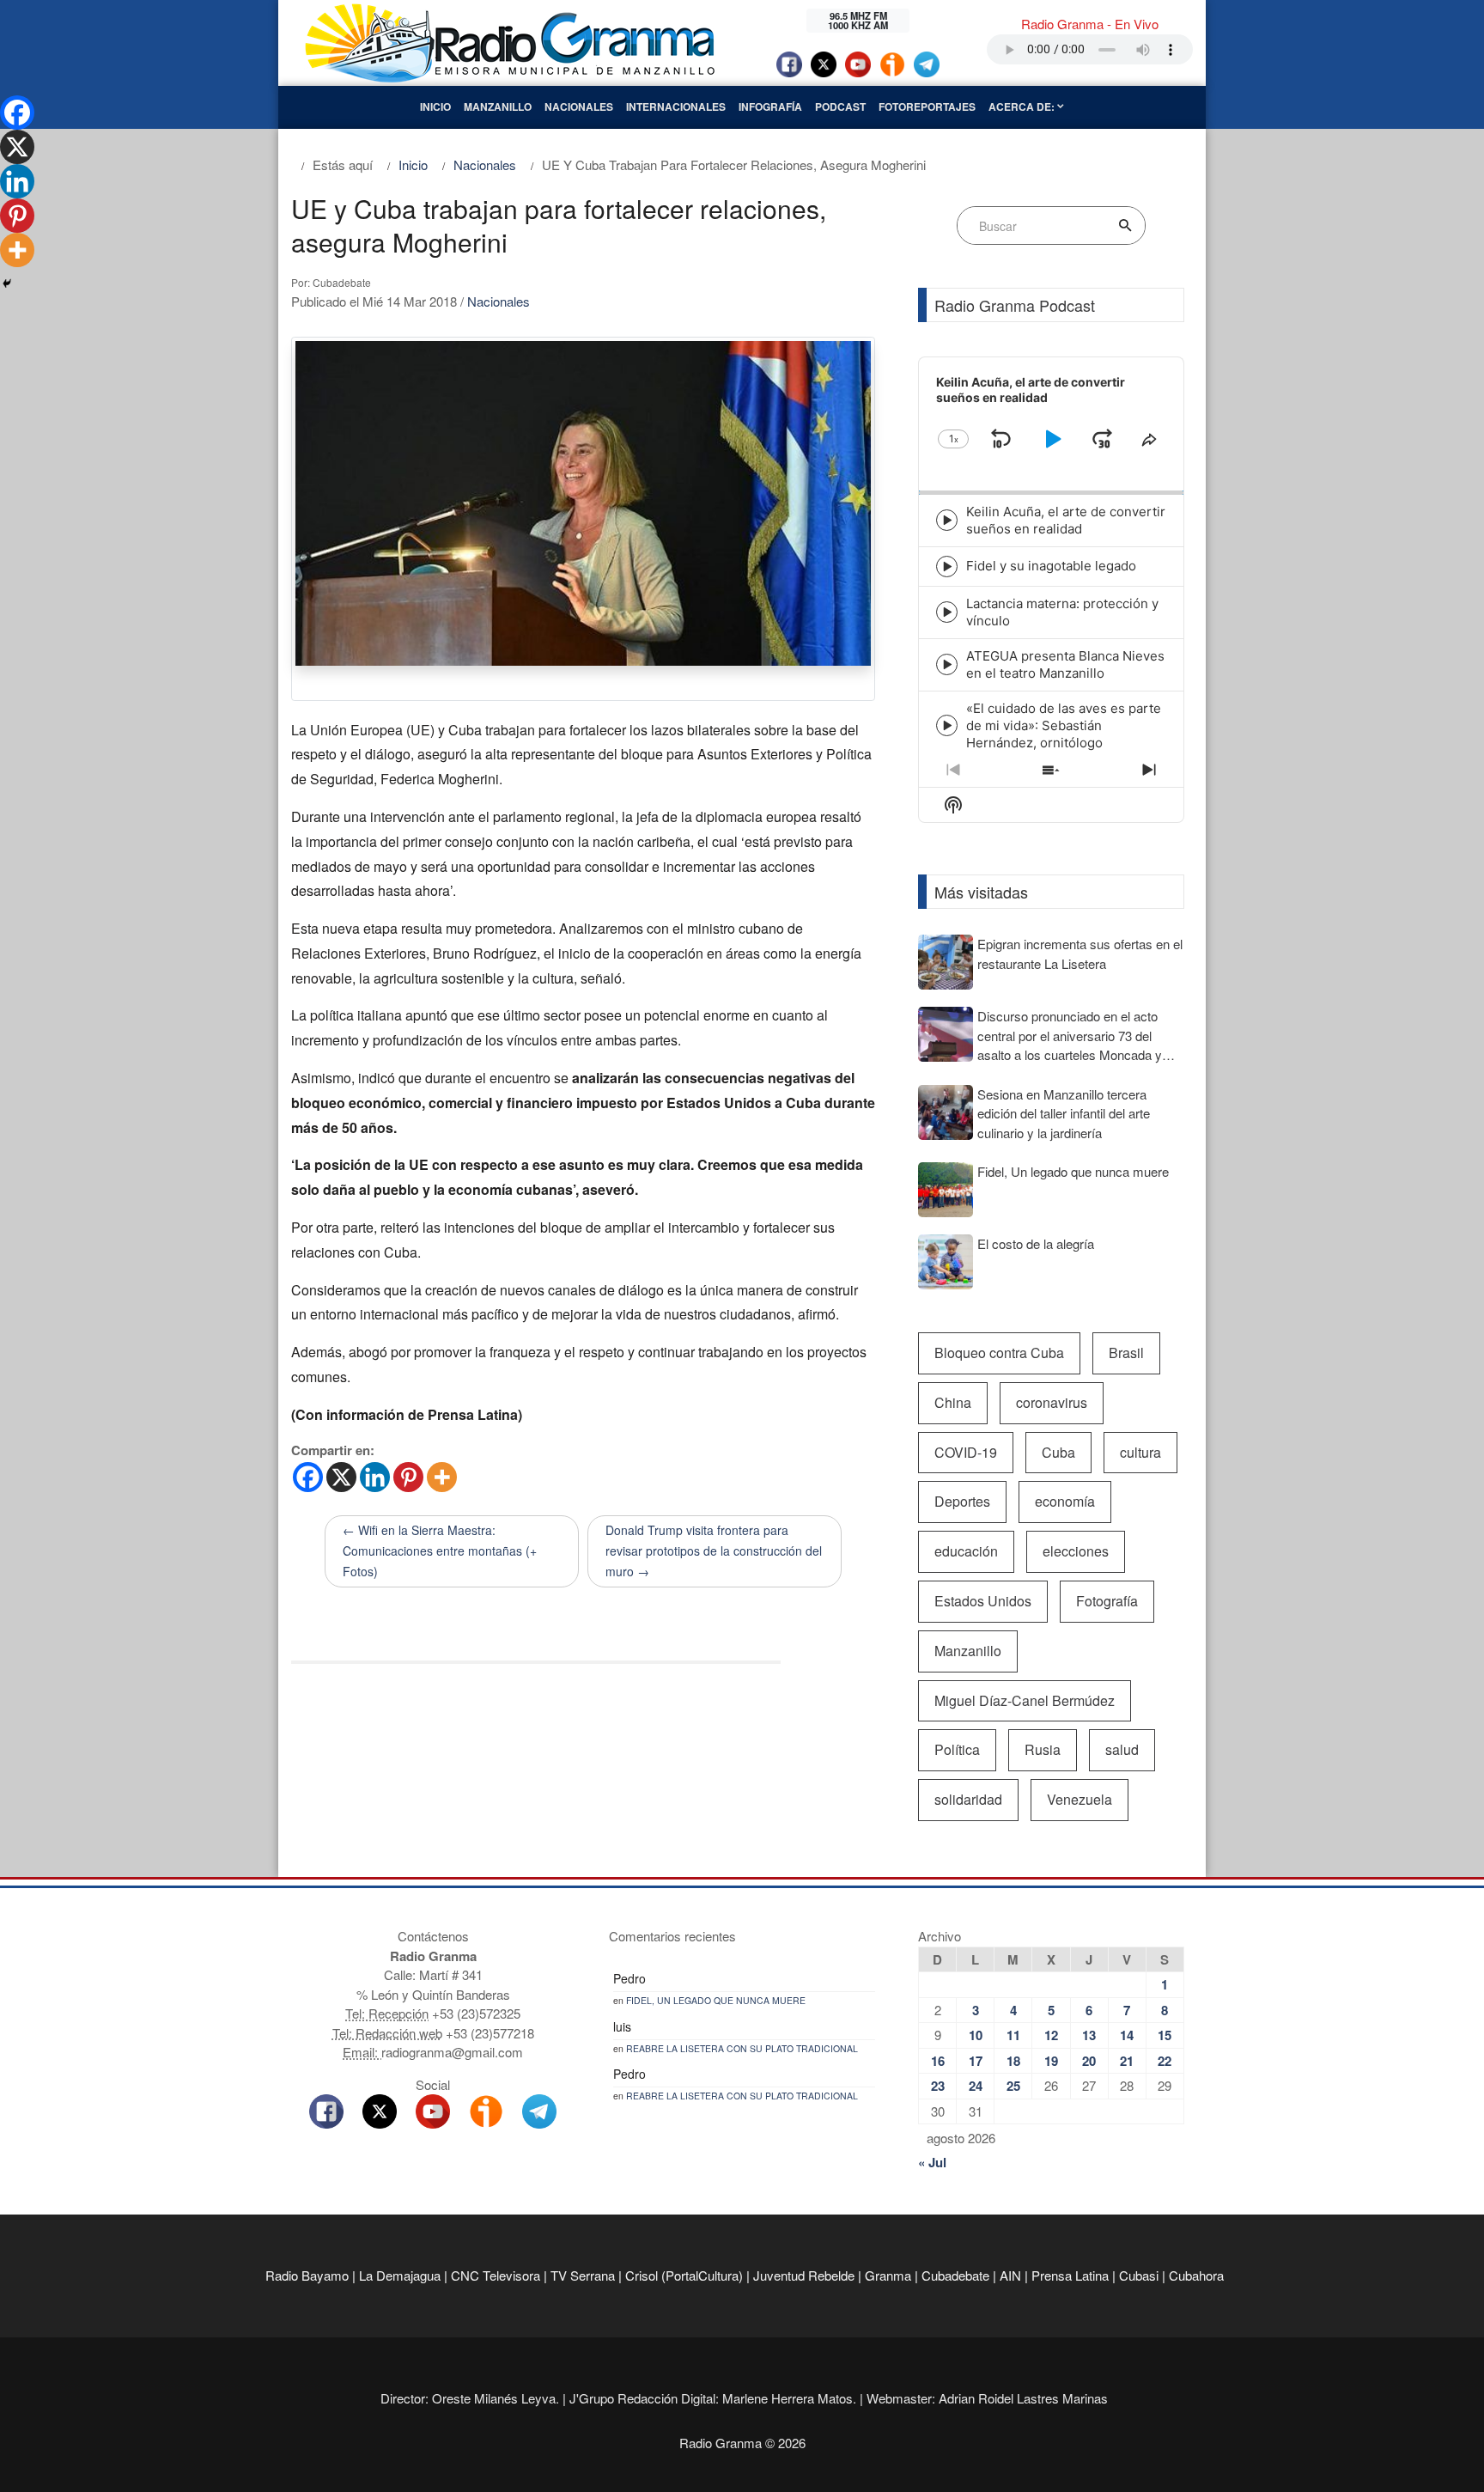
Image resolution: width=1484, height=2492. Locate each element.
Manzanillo (498, 107)
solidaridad (968, 1799)
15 (1165, 2035)
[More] (442, 1477)
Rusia (1043, 1749)
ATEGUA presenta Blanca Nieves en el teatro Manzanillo (1065, 664)
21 (1127, 2061)
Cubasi (1139, 2275)
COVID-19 (966, 1452)
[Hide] (7, 283)
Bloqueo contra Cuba (999, 1353)
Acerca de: (1023, 107)
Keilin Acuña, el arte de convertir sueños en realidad (1066, 520)
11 (1013, 2035)
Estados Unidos (983, 1601)
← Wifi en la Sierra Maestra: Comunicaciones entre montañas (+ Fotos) (440, 1551)
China (953, 1402)
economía (1065, 1501)
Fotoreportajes (927, 107)
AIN (1010, 2275)
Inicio (435, 107)
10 (976, 2035)
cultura (1140, 1452)
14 (1127, 2035)
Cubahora (1196, 2275)
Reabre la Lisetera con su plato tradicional (742, 2048)
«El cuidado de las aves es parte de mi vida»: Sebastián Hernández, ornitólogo (1064, 725)
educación (966, 1551)
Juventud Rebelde (804, 2275)
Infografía (770, 107)
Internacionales (676, 107)
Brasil (1126, 1353)
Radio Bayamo (307, 2275)
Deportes (962, 1501)
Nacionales (579, 107)
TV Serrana (583, 2275)
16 (938, 2061)
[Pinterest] (408, 1477)
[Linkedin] (375, 1477)
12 (1051, 2035)
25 (1013, 2086)
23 (938, 2086)
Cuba (1058, 1452)
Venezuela (1080, 1799)
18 (1013, 2061)
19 (1051, 2061)
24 (976, 2086)
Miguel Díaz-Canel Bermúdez (1025, 1700)
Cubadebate (955, 2275)
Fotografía (1107, 1601)
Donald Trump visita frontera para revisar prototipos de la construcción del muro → (714, 1551)
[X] (341, 1477)
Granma (888, 2275)
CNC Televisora (496, 2275)
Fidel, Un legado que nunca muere (716, 2000)
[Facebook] (308, 1477)
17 (976, 2061)
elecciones (1076, 1551)
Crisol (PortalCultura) (684, 2275)
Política (957, 1749)
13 (1089, 2035)
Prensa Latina (1070, 2275)
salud (1122, 1749)
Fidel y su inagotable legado (1051, 566)
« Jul (932, 2162)
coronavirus (1052, 1402)
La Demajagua (400, 2275)
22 (1165, 2061)
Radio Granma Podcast (1015, 305)
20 (1089, 2061)
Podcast (840, 107)
